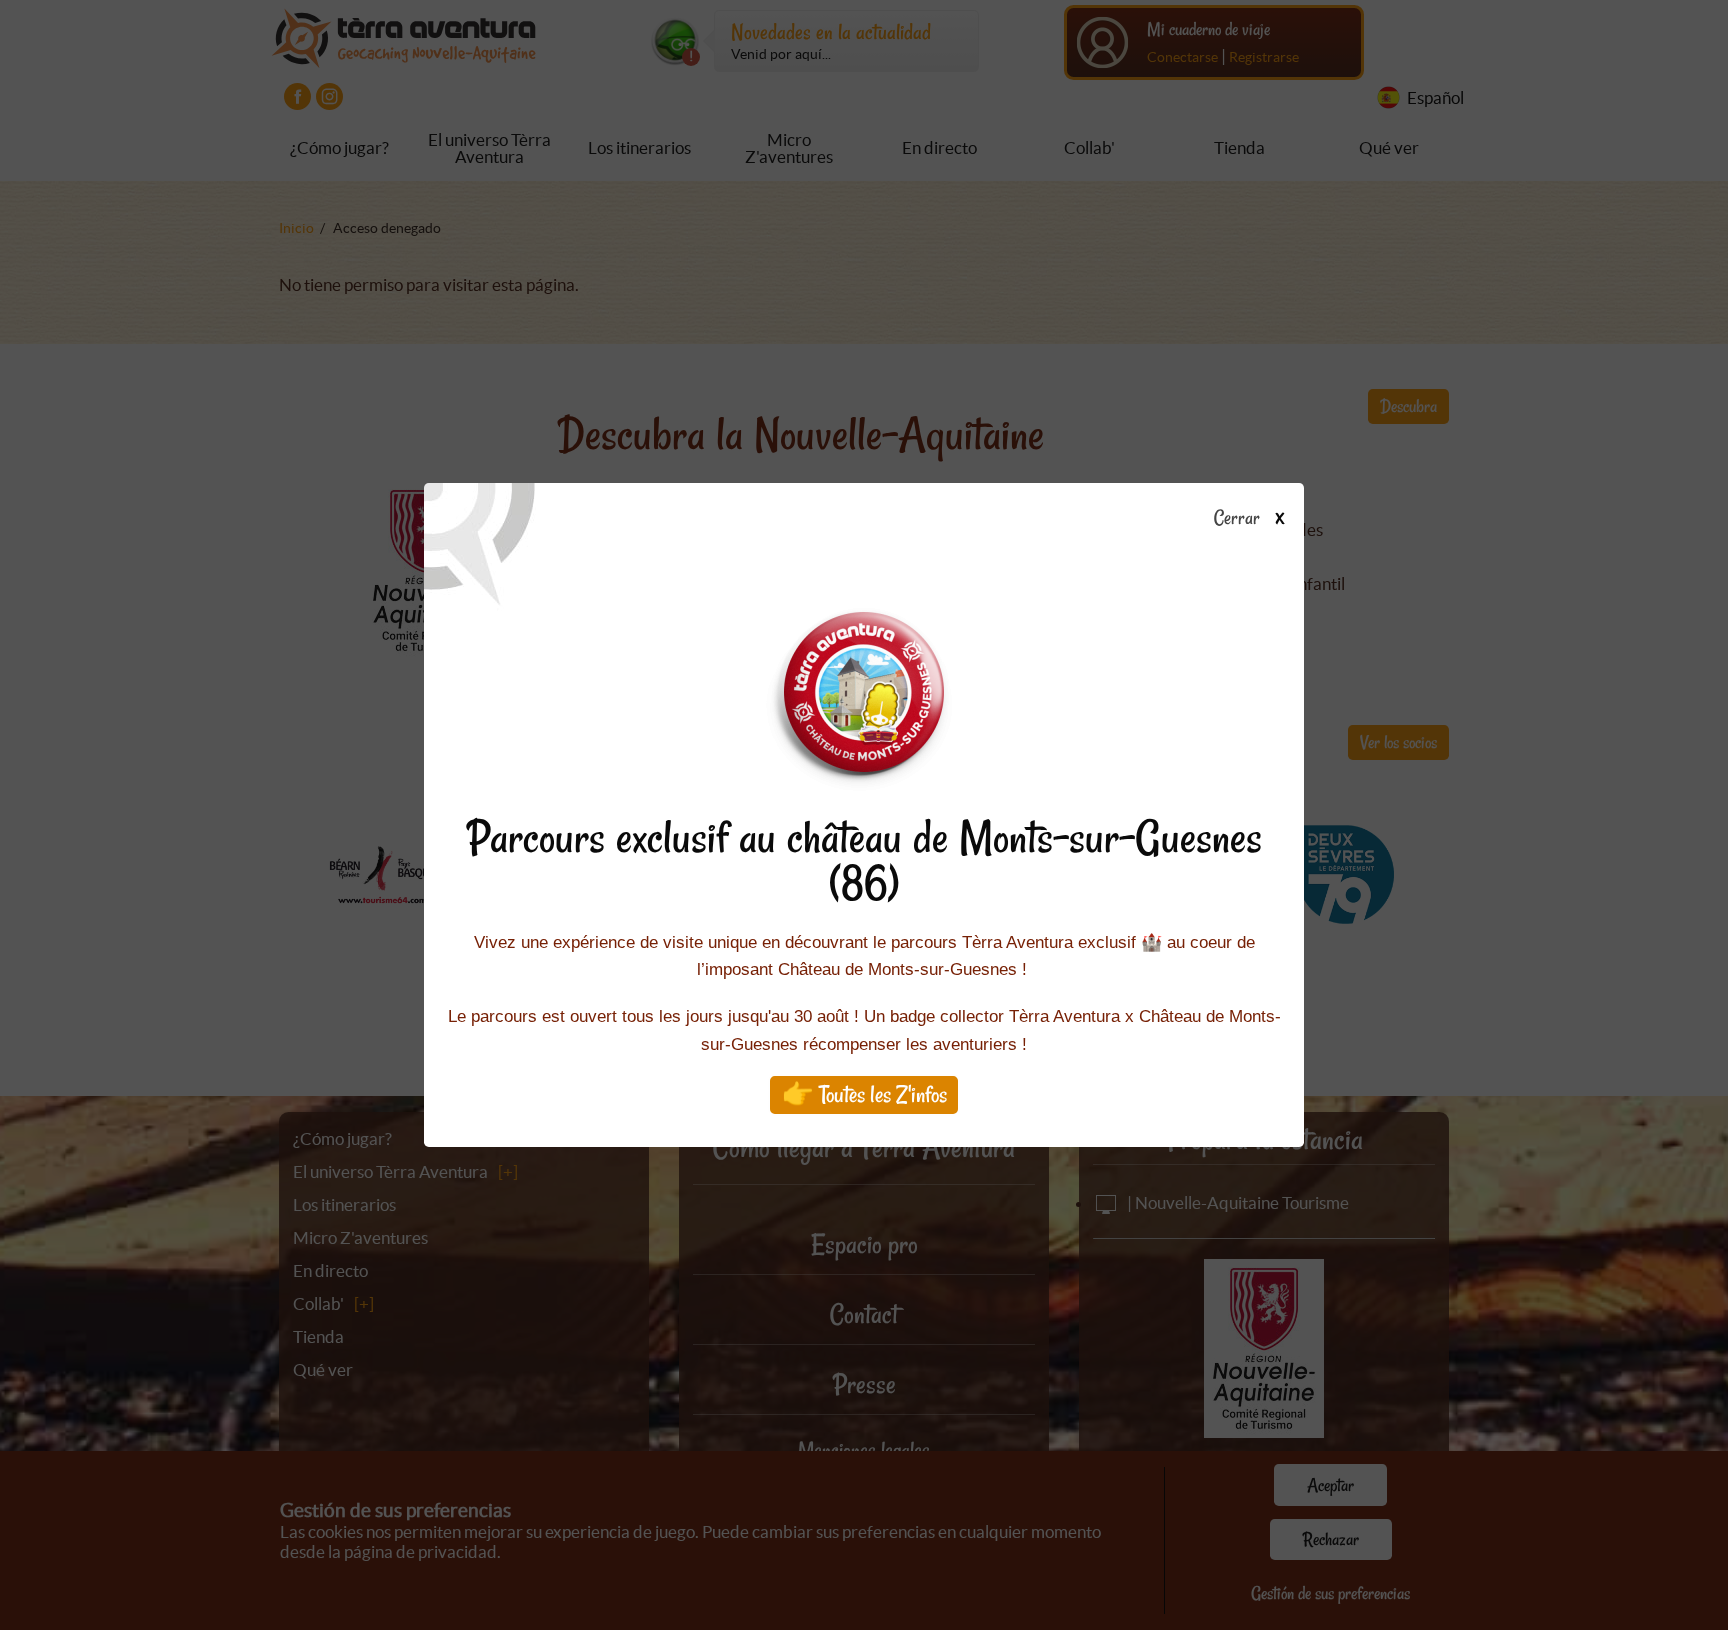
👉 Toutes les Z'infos (864, 1094)
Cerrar (1238, 519)
